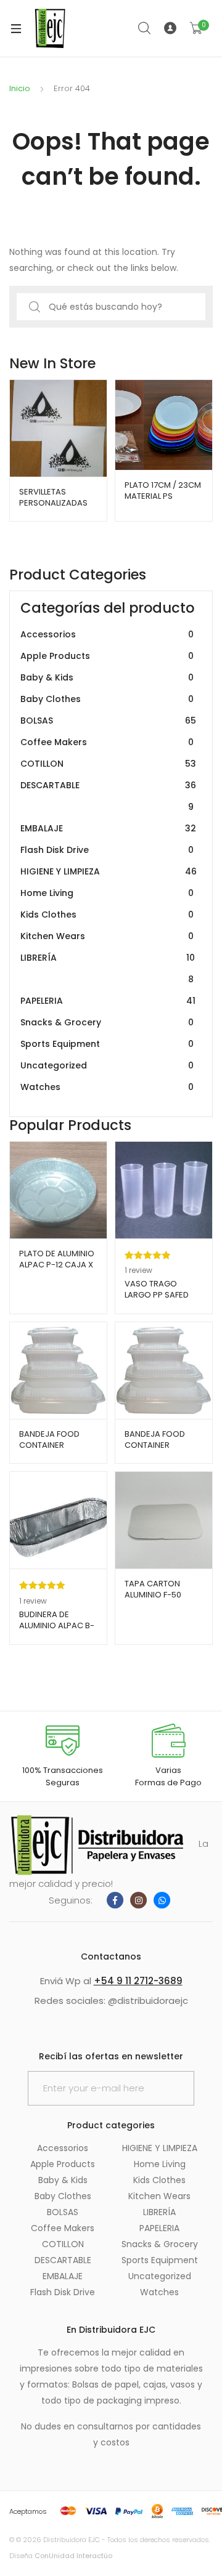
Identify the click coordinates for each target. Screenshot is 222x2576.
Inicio (20, 88)
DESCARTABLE (108, 796)
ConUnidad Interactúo (73, 2556)
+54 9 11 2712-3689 (138, 1981)
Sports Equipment (107, 1044)
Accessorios (107, 634)
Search (145, 28)
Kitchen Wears (107, 936)
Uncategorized (107, 1065)
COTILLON (108, 764)
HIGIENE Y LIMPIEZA (109, 871)
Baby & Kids (107, 677)
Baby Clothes (107, 699)
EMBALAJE (108, 828)
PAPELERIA (108, 1001)
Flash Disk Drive (107, 850)
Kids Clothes (107, 915)
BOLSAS (108, 721)
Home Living (107, 893)
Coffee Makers (107, 742)
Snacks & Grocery (107, 1022)
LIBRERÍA (108, 968)
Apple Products (107, 656)
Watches (107, 1087)
